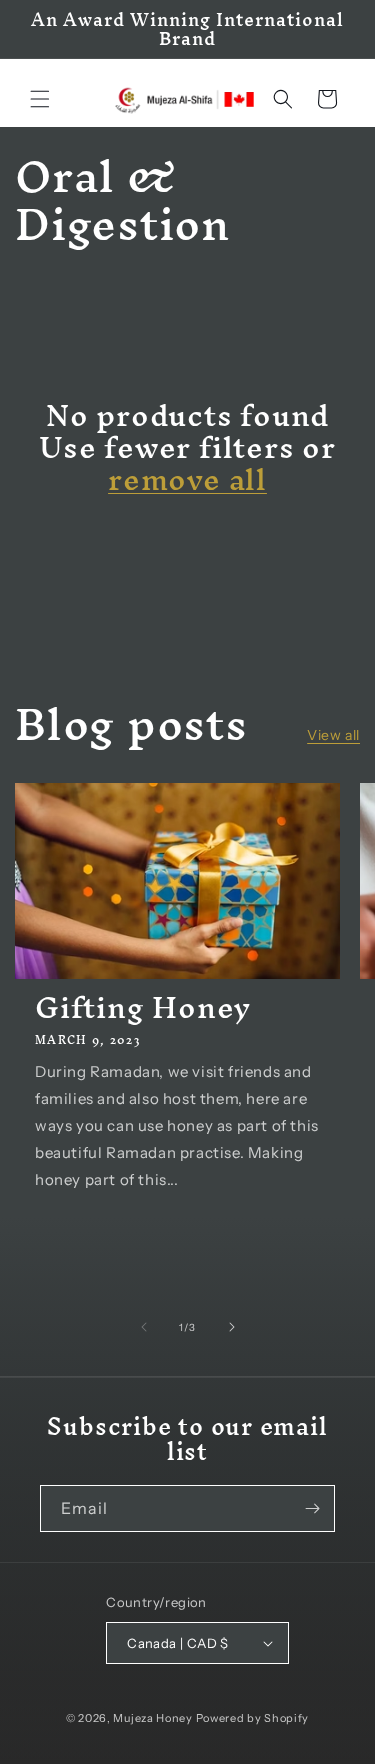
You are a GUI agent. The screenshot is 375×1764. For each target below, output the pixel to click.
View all (333, 735)
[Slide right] (232, 1327)
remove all (187, 480)
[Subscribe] (312, 1508)
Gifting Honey (143, 1008)
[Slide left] (144, 1327)
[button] (40, 99)
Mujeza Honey (152, 1718)
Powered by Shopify (253, 1718)
